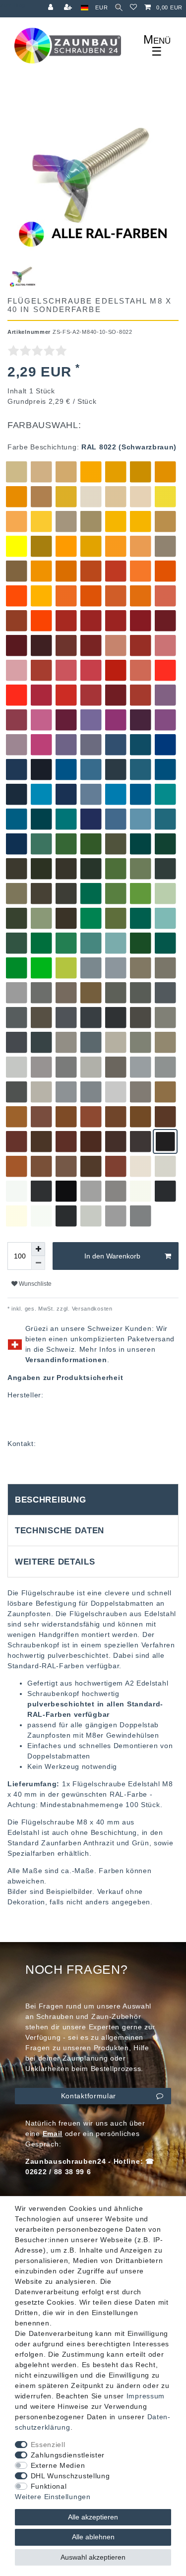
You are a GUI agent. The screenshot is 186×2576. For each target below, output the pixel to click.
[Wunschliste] (134, 8)
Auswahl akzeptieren (93, 2557)
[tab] (93, 1500)
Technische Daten (60, 1531)
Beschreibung (50, 1500)
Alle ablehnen (93, 2537)
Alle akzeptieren (93, 2517)
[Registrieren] (69, 8)
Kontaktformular (89, 2096)
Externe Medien (58, 2465)
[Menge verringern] (38, 1263)
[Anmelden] (52, 8)
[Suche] (119, 8)
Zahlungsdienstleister (68, 2455)
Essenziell (48, 2445)
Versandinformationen (66, 1360)
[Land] (85, 8)
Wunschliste (34, 1284)
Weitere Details (55, 1562)
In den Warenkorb (112, 1256)
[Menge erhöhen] (38, 1249)
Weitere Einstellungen (53, 2497)
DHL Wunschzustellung (70, 2476)
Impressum (146, 2396)
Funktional (49, 2486)
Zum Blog (13, 5)
